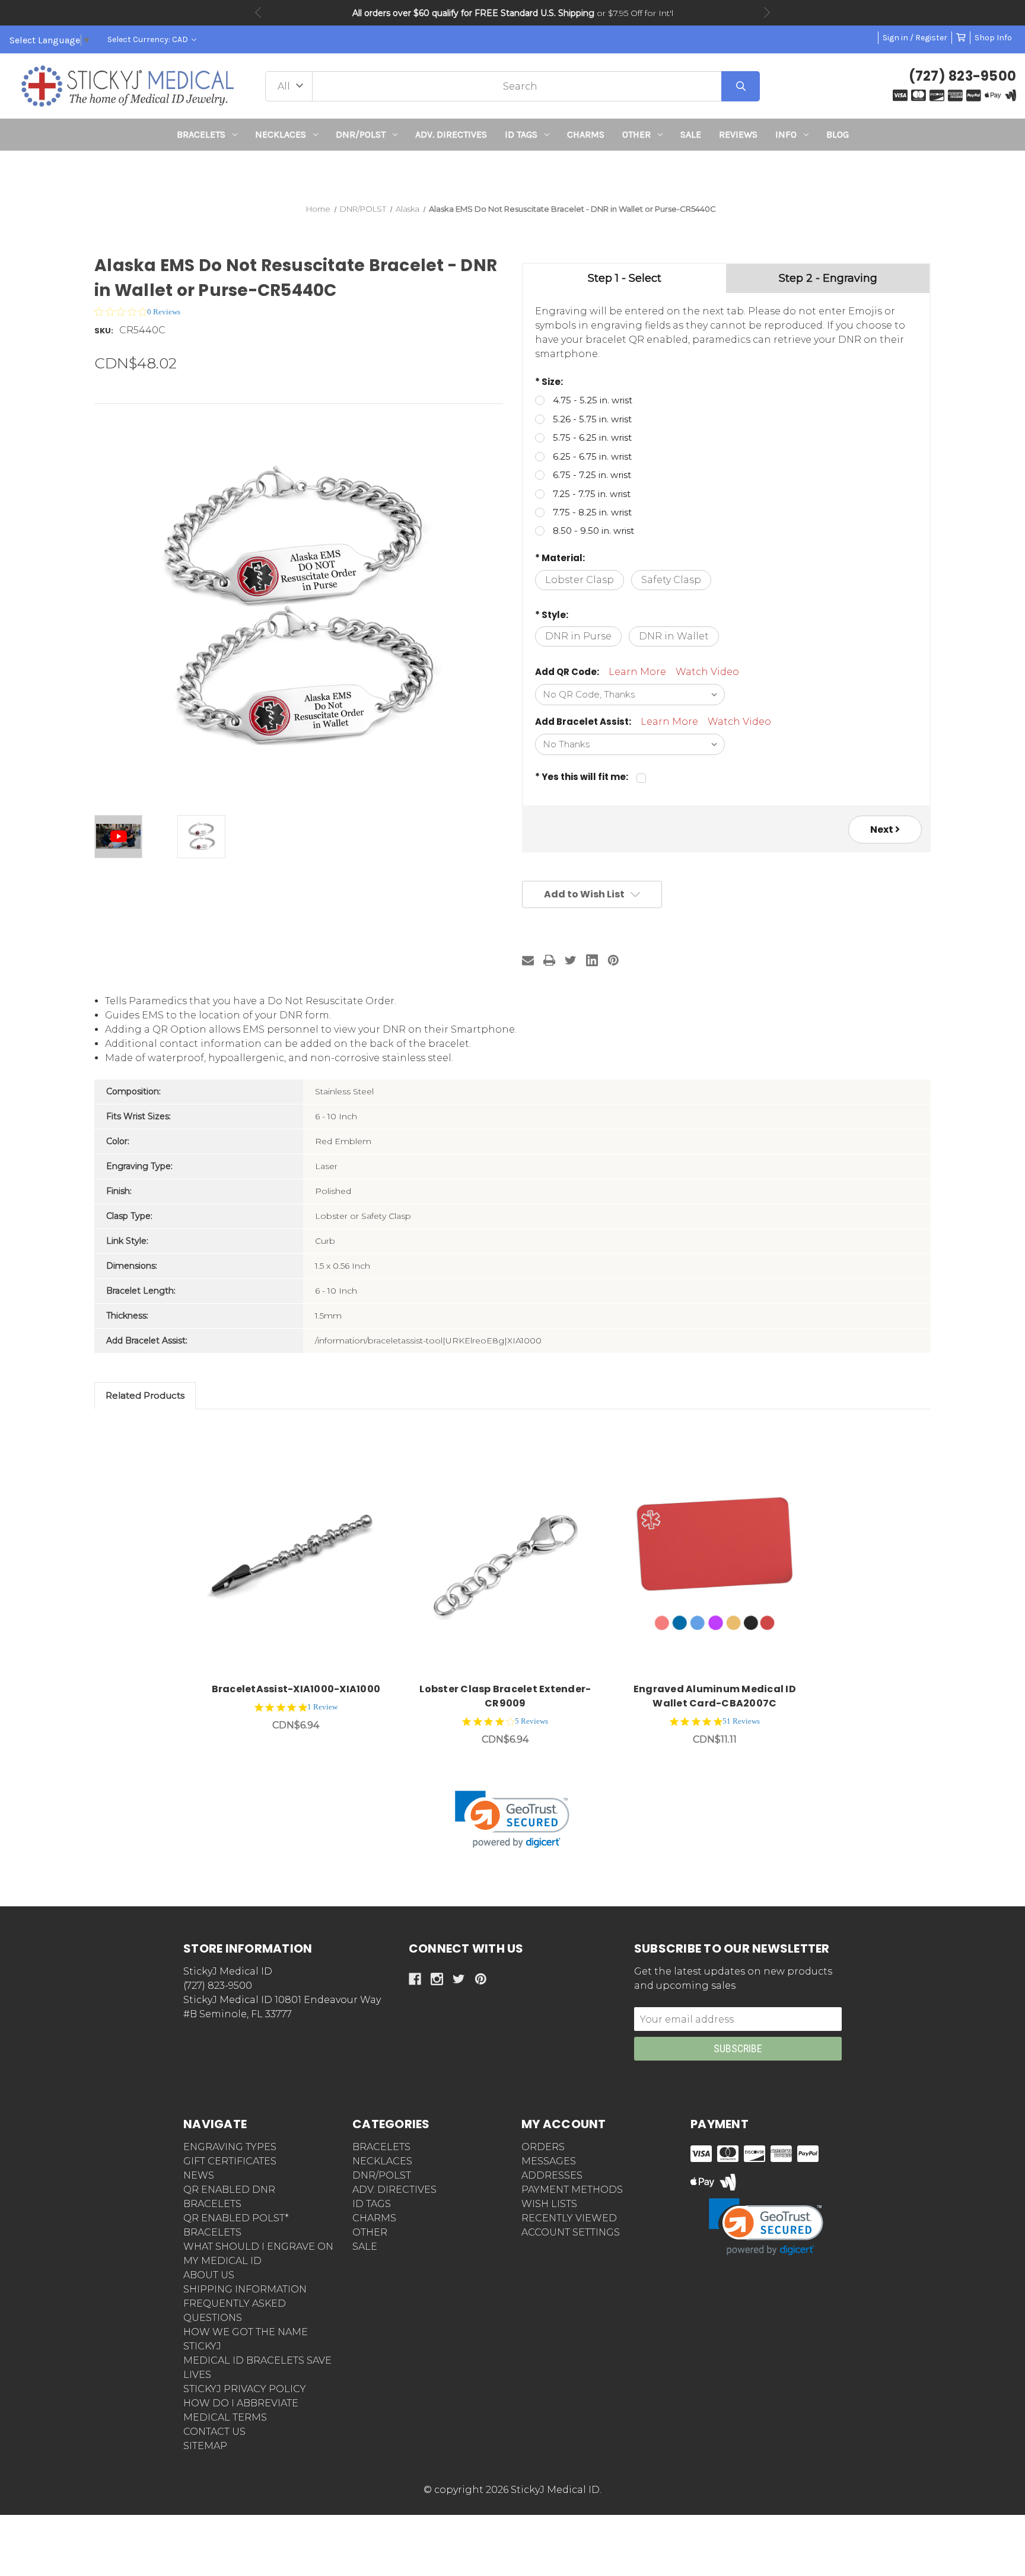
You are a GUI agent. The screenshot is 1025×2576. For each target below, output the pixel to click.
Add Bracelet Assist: (583, 722)
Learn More (637, 672)
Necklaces (281, 134)
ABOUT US (209, 2275)
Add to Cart (303, 1557)
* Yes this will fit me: (582, 777)
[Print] (549, 960)
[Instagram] (437, 1979)
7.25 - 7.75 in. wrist (592, 494)
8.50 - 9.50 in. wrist (593, 531)
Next (767, 12)
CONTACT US (214, 2432)
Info (786, 134)
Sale (691, 134)
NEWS (199, 2175)
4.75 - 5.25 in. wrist (593, 400)
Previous (258, 12)
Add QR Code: (567, 672)
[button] (513, 172)
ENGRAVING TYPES (230, 2147)
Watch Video (707, 672)
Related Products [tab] (145, 1395)
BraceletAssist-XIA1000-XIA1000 (296, 1689)
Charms (586, 134)
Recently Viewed (569, 2218)
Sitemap (205, 2446)
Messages (549, 2161)
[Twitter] (571, 960)
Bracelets (201, 134)
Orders (543, 2147)
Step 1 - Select (625, 278)
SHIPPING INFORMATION (245, 2289)
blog (838, 134)
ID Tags (521, 134)
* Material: (560, 558)
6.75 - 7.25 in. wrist (592, 475)
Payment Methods (572, 2190)
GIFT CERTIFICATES (230, 2161)
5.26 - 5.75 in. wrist (592, 419)
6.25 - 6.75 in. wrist (592, 456)
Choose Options (512, 1557)
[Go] (741, 86)
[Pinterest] (613, 960)
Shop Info (993, 38)
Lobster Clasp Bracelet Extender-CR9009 (505, 1696)
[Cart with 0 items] (961, 38)
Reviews (738, 134)
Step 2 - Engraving (828, 278)
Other (636, 134)
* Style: (552, 615)
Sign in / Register (915, 38)
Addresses (552, 2175)
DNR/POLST (361, 134)
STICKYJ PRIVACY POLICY (245, 2389)
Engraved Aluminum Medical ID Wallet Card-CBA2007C (715, 1696)
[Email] (528, 960)
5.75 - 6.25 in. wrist (592, 437)
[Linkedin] (592, 960)
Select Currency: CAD (149, 39)
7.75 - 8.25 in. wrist (592, 512)
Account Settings (571, 2232)
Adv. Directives (451, 134)
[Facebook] (415, 1979)
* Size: (549, 382)
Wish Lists (549, 2204)
